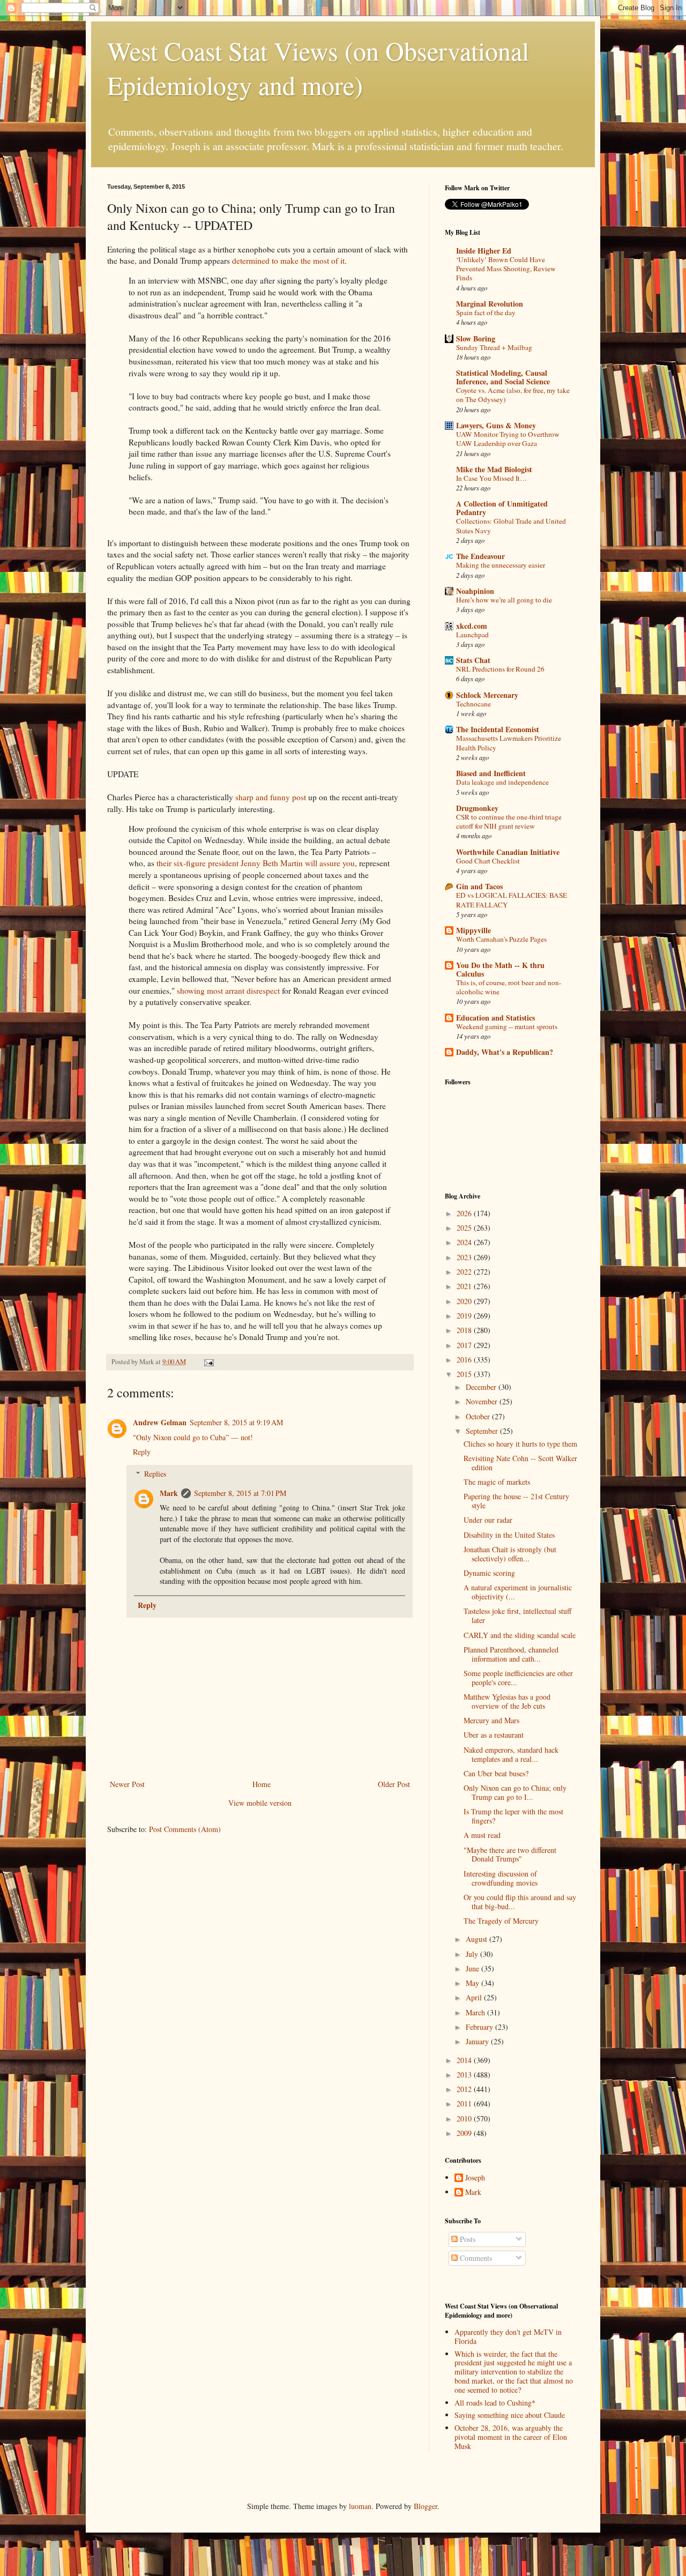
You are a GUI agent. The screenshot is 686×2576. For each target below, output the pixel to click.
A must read (482, 1835)
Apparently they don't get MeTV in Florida (508, 2336)
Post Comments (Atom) (185, 1829)
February (480, 2027)
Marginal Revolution (490, 304)
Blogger (426, 2506)
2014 (465, 2060)
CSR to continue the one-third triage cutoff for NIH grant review (509, 821)
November (483, 1401)
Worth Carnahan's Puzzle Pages (501, 939)
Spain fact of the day (486, 312)
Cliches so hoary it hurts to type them (520, 1444)
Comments (475, 2258)
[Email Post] (208, 1362)
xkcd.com (472, 626)
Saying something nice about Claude (510, 2415)
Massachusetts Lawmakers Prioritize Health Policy (509, 743)
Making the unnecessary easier (501, 565)
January (478, 2041)
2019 (465, 1316)
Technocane (474, 704)
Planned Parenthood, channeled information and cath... (511, 1654)
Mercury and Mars (491, 1720)
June (474, 1968)
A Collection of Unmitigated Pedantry (502, 508)
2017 (465, 1345)
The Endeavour (480, 556)
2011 (465, 2104)
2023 (465, 1257)
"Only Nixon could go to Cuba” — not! (193, 1437)
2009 (465, 2133)
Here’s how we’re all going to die (504, 600)
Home (262, 1784)
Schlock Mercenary (487, 695)
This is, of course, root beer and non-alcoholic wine (509, 987)
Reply (142, 1452)
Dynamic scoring (489, 1573)
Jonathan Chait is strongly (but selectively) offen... (510, 1554)
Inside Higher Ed (484, 251)
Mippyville (474, 930)
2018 (465, 1330)
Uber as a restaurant (494, 1735)
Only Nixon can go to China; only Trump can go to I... (515, 1792)
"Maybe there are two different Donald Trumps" (510, 1855)
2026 (465, 1213)
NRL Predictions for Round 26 (500, 669)
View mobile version (260, 1803)
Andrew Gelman (160, 1422)
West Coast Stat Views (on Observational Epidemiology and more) (318, 68)
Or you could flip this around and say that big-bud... (520, 1902)
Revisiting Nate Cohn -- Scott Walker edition (520, 1463)
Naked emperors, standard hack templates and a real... (511, 1754)
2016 (465, 1360)
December (482, 1387)
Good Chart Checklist (488, 861)
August (478, 1939)
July (473, 1954)
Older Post (394, 1784)
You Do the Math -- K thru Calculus (500, 969)
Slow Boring (476, 338)
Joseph (475, 2178)
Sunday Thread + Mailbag (494, 347)
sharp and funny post (271, 797)
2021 (465, 1286)
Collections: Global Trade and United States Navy (511, 526)
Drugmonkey (477, 808)
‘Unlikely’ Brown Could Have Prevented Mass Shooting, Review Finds (506, 269)
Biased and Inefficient (491, 773)
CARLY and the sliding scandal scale (520, 1635)
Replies (155, 1474)
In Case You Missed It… (491, 478)
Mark (169, 1493)
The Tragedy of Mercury (501, 1921)
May (474, 1983)
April (475, 1997)
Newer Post (127, 1784)
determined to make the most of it (288, 260)
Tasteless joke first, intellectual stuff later (517, 1615)
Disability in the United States (509, 1535)
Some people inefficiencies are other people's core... (518, 1678)
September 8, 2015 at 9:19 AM (236, 1422)
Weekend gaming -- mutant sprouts (507, 1026)
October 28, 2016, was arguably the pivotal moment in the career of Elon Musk (511, 2437)
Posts (467, 2239)
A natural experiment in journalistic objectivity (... (518, 1592)
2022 (465, 1272)
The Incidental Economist (498, 729)
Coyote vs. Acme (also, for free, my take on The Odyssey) (513, 395)
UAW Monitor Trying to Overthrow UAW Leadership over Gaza (508, 439)
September (483, 1431)
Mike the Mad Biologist (494, 469)
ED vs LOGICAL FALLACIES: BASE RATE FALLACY (512, 900)
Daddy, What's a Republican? (505, 1052)
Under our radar (488, 1520)
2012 (465, 2089)
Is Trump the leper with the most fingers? (513, 1816)
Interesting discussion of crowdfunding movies (501, 1878)
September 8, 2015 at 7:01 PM (240, 1493)
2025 (465, 1228)
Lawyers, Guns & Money (496, 425)
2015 (465, 1374)
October (479, 1416)
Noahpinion (475, 591)
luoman (360, 2506)
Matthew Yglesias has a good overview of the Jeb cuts (507, 1701)
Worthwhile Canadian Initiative (508, 852)
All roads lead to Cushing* (495, 2403)
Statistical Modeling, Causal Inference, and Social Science (503, 377)
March (476, 2012)
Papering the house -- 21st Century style (516, 1501)
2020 (465, 1301)
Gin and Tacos (479, 886)
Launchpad (472, 635)
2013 (465, 2075)
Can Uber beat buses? (496, 1773)
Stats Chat (473, 660)
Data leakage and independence (502, 782)
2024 (465, 1242)
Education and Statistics (495, 1018)
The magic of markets (497, 1482)
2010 (465, 2119)
